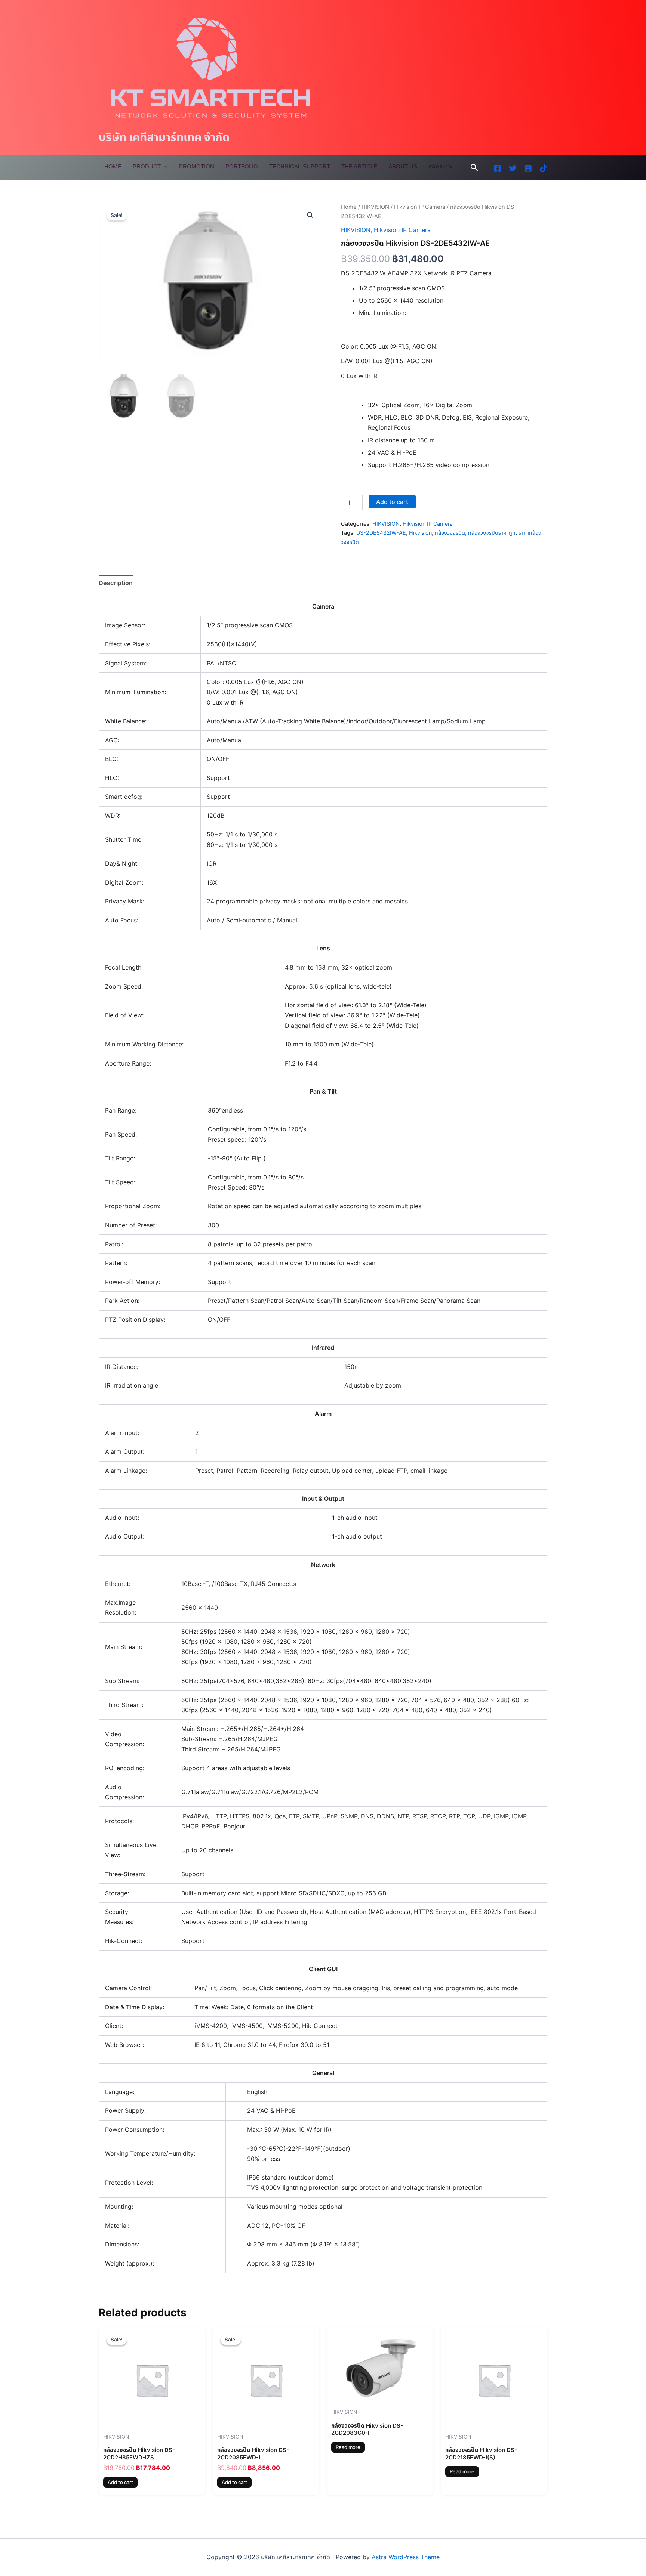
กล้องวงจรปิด (450, 533)
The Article (359, 166)
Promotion (197, 166)
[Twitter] (513, 168)
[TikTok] (543, 168)
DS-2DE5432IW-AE (381, 533)
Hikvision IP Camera (420, 207)
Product (147, 166)
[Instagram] (528, 168)
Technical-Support (300, 166)
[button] (474, 168)
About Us (403, 166)
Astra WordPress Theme (406, 2557)
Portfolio (242, 166)
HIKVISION (375, 207)
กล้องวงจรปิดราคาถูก (492, 533)
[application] (164, 167)
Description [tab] (116, 583)
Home (113, 166)
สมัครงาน (440, 166)
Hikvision (420, 533)
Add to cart (392, 502)
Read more (348, 2447)
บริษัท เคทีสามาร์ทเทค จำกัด (164, 137)
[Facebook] (497, 168)
